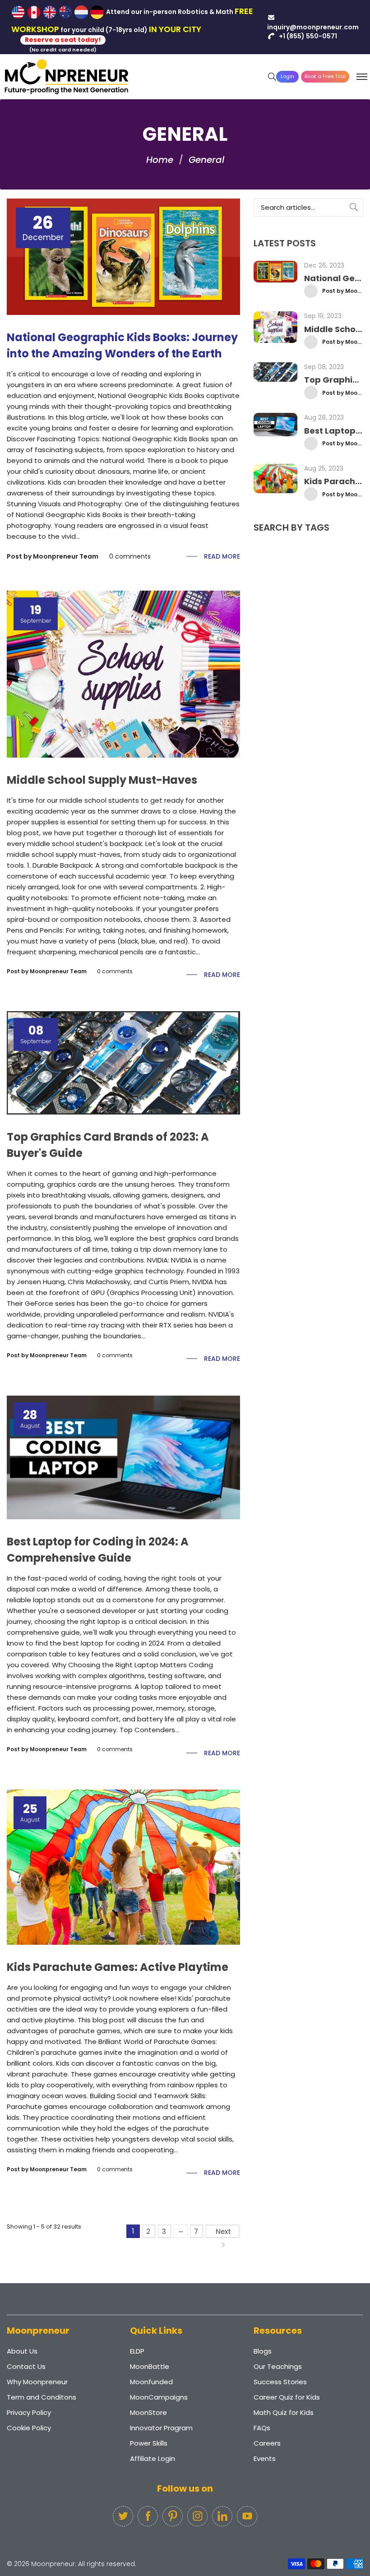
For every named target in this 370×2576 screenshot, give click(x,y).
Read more (222, 556)
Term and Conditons (42, 2397)
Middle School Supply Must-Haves (102, 780)
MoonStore (148, 2412)
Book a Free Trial (325, 76)
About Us (22, 2351)
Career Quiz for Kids (287, 2397)
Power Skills (149, 2443)
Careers (267, 2443)
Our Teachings (278, 2366)
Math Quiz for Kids (284, 2412)
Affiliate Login (153, 2458)
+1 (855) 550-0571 (307, 36)
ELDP (137, 2351)
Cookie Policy (29, 2428)
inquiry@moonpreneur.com (313, 27)
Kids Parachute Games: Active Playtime (118, 1967)
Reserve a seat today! (63, 40)
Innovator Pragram (161, 2428)
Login (287, 76)
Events (265, 2458)
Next (223, 2231)
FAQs (262, 2428)
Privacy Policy (29, 2412)
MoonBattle (150, 2366)
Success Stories (280, 2382)
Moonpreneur (53, 2564)
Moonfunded (151, 2382)
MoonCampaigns (159, 2397)
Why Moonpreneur (37, 2382)
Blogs (263, 2351)
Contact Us (26, 2366)
